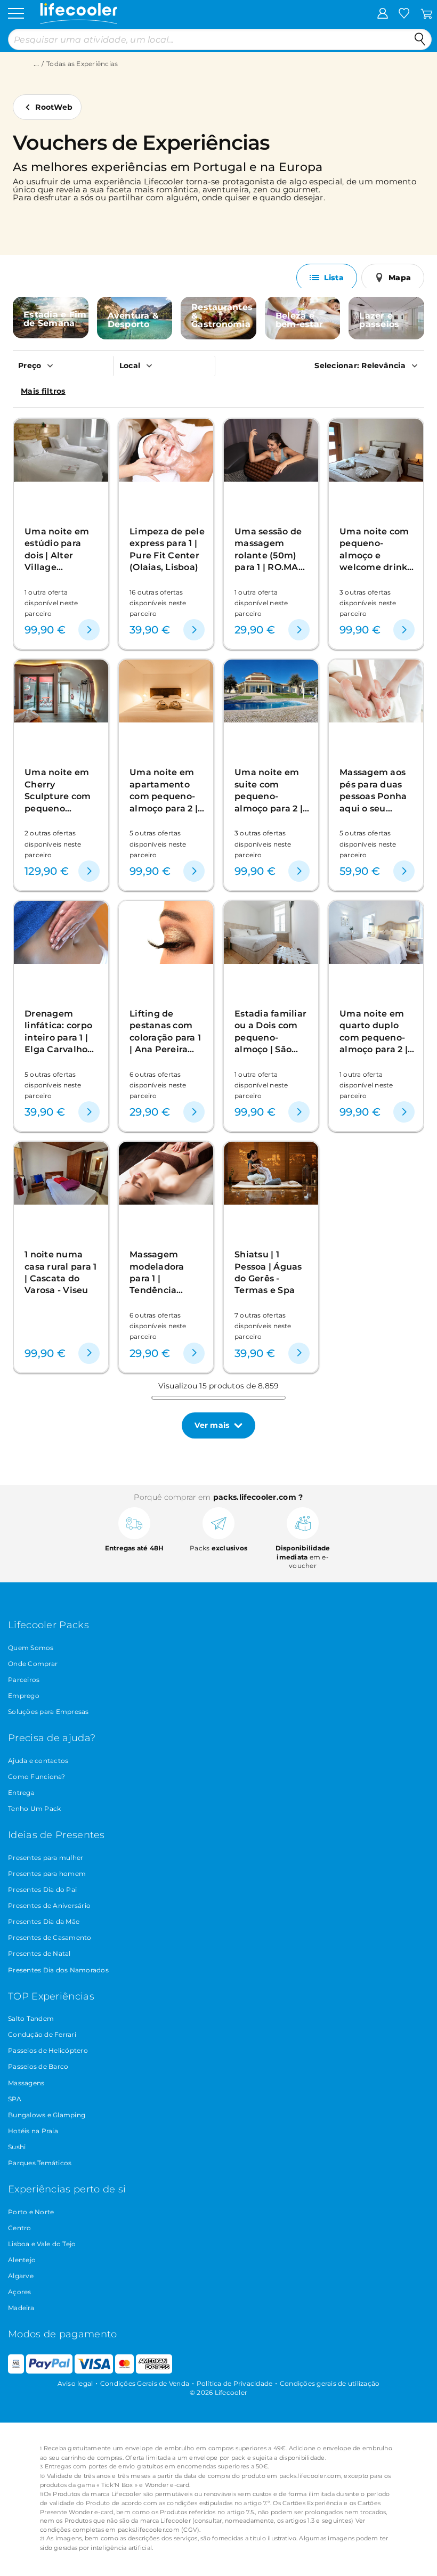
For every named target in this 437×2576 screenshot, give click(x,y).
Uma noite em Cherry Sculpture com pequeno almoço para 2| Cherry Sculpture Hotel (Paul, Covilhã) (60, 790)
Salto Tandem (31, 2018)
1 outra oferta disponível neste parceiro (51, 603)
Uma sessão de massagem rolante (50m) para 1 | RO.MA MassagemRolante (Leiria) (272, 550)
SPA (15, 2099)
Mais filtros (43, 391)
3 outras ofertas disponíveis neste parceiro (368, 603)
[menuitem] (63, 365)
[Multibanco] (16, 2371)
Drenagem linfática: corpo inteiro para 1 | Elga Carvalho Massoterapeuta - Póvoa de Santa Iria (61, 1032)
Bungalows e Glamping (47, 2115)
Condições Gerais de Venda (145, 2383)
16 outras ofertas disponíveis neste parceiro (158, 603)
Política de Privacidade (235, 2383)
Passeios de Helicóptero (48, 2050)
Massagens (26, 2083)
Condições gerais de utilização (330, 2383)
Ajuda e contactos (38, 1761)
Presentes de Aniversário (49, 1905)
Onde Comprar (33, 1664)
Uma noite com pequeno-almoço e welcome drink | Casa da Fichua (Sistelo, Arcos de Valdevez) (376, 550)
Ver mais (212, 1425)
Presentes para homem (47, 1874)
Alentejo (22, 2260)
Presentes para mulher (46, 1858)
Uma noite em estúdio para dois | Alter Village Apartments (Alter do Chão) (59, 550)
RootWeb (54, 107)
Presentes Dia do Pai (42, 1890)
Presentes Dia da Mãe (44, 1921)
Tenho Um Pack (34, 1809)
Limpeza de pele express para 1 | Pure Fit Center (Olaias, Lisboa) (167, 549)
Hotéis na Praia (33, 2131)
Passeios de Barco (38, 2066)
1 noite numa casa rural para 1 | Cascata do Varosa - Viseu (60, 1272)
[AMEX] (154, 2371)
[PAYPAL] (49, 2371)
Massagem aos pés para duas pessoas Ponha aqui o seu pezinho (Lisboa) (377, 790)
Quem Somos (31, 1648)
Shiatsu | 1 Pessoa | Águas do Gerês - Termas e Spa (268, 1272)
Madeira (21, 2308)
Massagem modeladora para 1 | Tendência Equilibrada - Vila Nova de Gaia (159, 1273)
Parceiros (24, 1680)
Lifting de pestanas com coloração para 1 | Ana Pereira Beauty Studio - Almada (165, 1032)
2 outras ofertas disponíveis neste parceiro (53, 844)
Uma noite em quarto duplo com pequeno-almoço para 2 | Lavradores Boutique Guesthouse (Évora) (374, 1032)
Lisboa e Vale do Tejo (42, 2244)
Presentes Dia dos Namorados (58, 1970)
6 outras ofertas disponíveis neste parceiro (158, 1085)
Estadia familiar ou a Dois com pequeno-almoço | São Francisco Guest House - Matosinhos (270, 1032)
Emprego (24, 1696)
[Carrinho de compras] (427, 13)
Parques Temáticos (40, 2163)
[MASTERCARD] (124, 2371)
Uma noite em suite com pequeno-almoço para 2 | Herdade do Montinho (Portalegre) (269, 790)
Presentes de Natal (39, 1953)
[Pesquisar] (420, 39)
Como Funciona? (37, 1777)
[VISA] (94, 2371)
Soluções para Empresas (48, 1712)
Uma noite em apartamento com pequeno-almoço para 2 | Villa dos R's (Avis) (164, 790)
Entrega (21, 1793)
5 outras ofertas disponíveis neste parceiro (158, 844)
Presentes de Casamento (50, 1937)
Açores (20, 2292)
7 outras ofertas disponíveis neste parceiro (263, 1326)
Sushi (17, 2147)
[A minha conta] (383, 13)
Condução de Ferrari (42, 2034)
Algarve (21, 2276)
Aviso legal (75, 2383)
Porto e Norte (31, 2212)
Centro (20, 2228)
